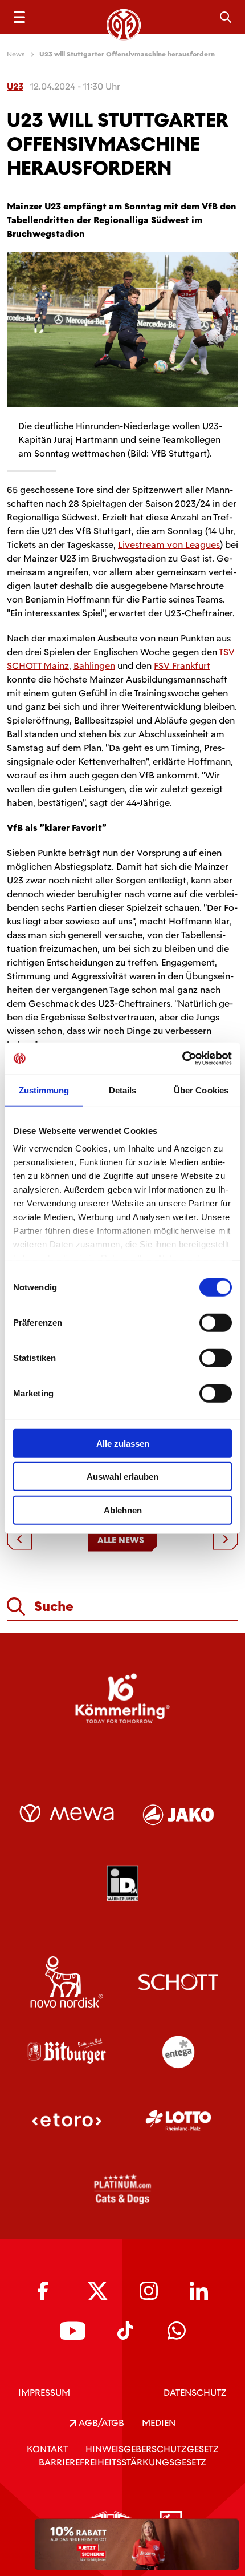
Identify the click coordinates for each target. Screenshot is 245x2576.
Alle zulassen (123, 1443)
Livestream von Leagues (169, 545)
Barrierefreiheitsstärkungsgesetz (122, 2462)
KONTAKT (47, 2449)
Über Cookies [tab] (201, 1090)
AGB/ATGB (100, 2423)
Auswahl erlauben (122, 1477)
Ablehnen (123, 1510)
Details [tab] (123, 1090)
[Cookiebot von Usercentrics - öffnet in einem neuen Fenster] (182, 1059)
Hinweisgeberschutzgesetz (152, 2449)
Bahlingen (94, 666)
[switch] (216, 1322)
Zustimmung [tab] (44, 1090)
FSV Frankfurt (182, 666)
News (16, 54)
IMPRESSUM (44, 2393)
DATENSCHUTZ (195, 2393)
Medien (159, 2423)
